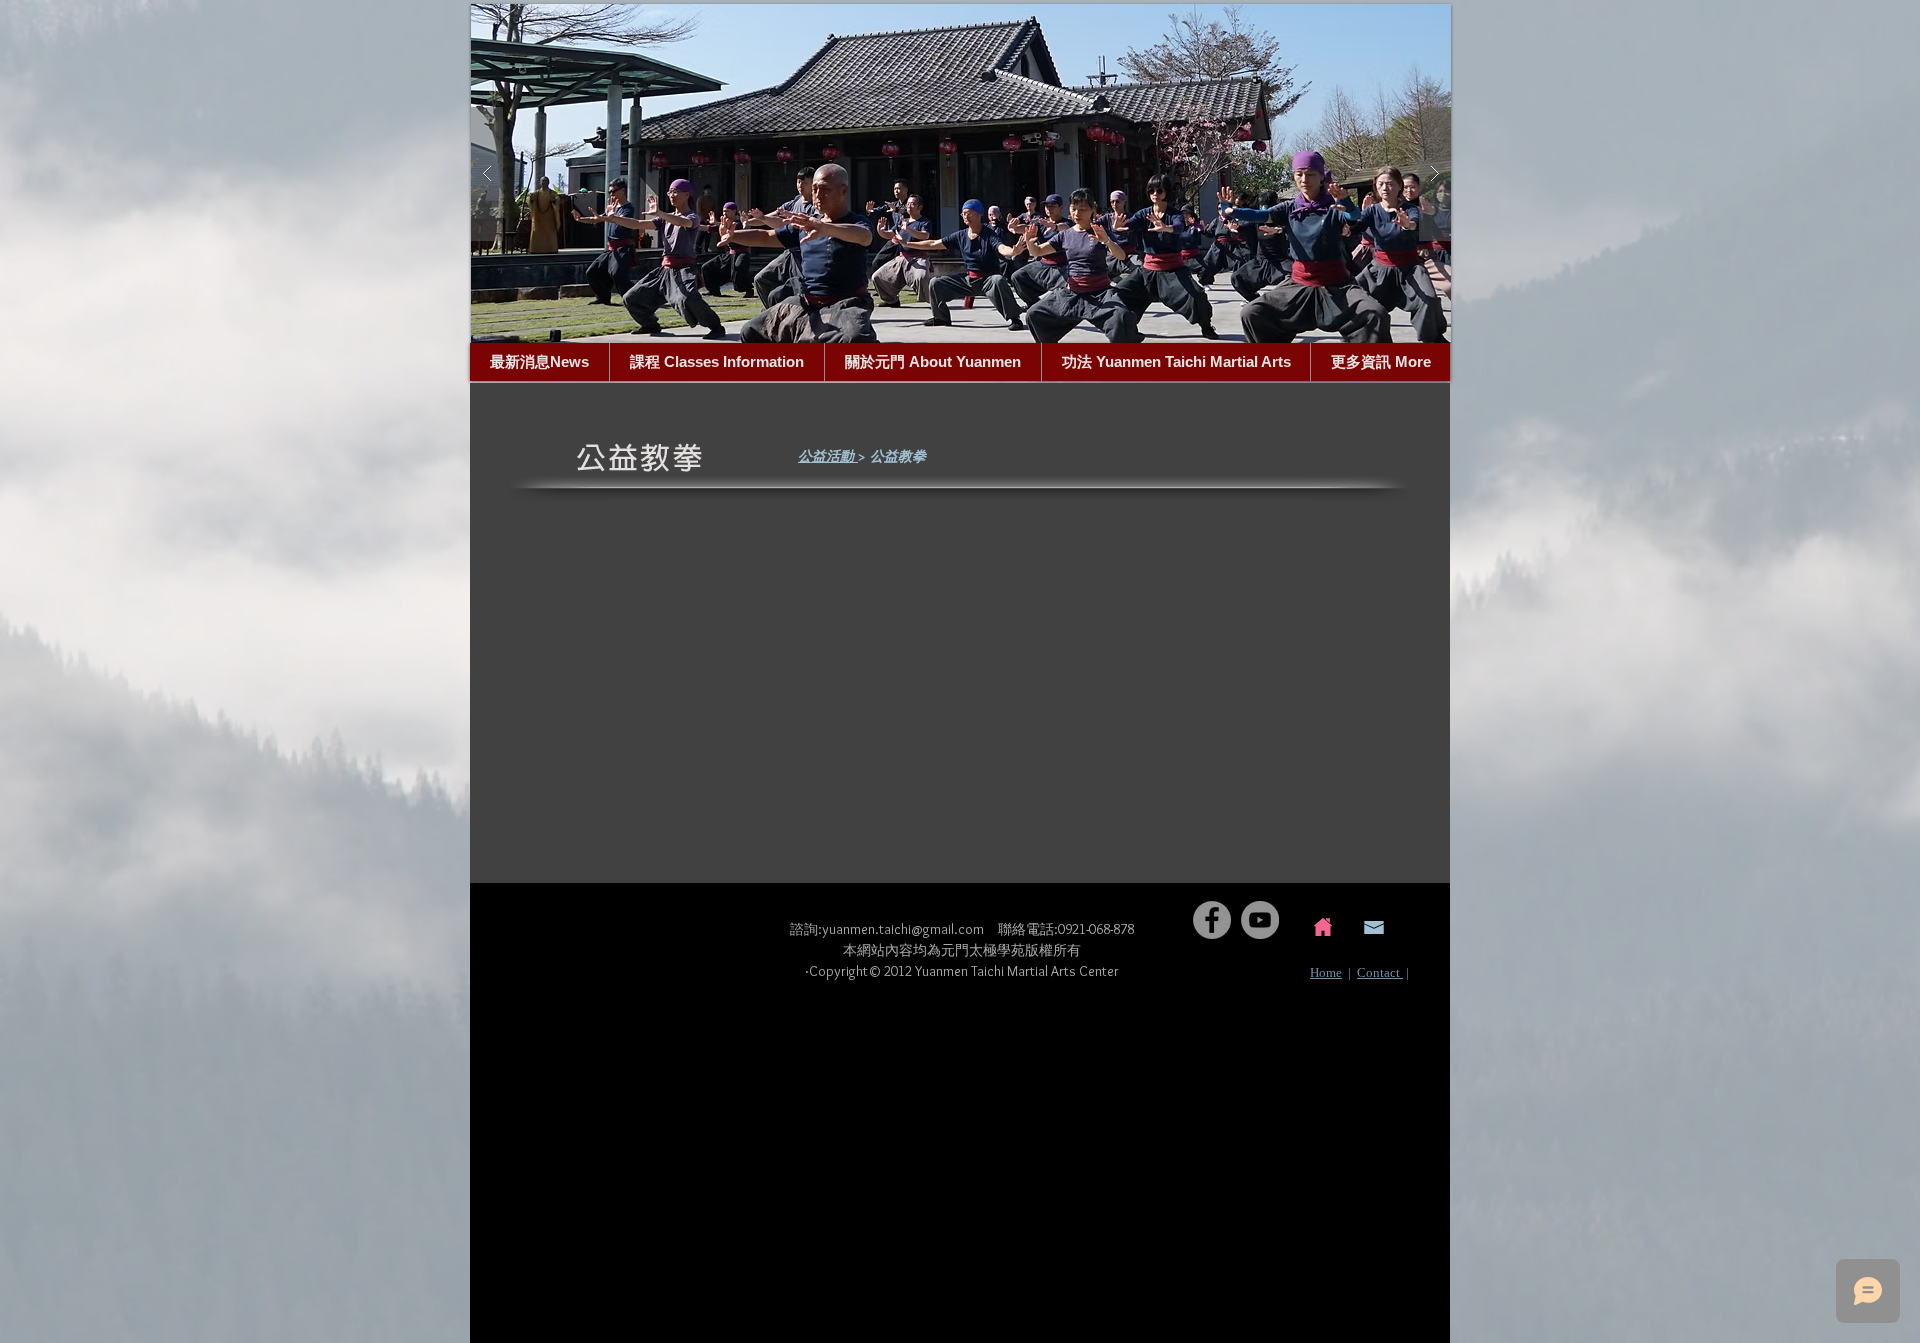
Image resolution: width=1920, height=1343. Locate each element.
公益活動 (828, 456)
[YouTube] (1260, 920)
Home (1326, 972)
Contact (1380, 972)
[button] (961, 173)
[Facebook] (1212, 920)
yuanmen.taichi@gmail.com (903, 929)
